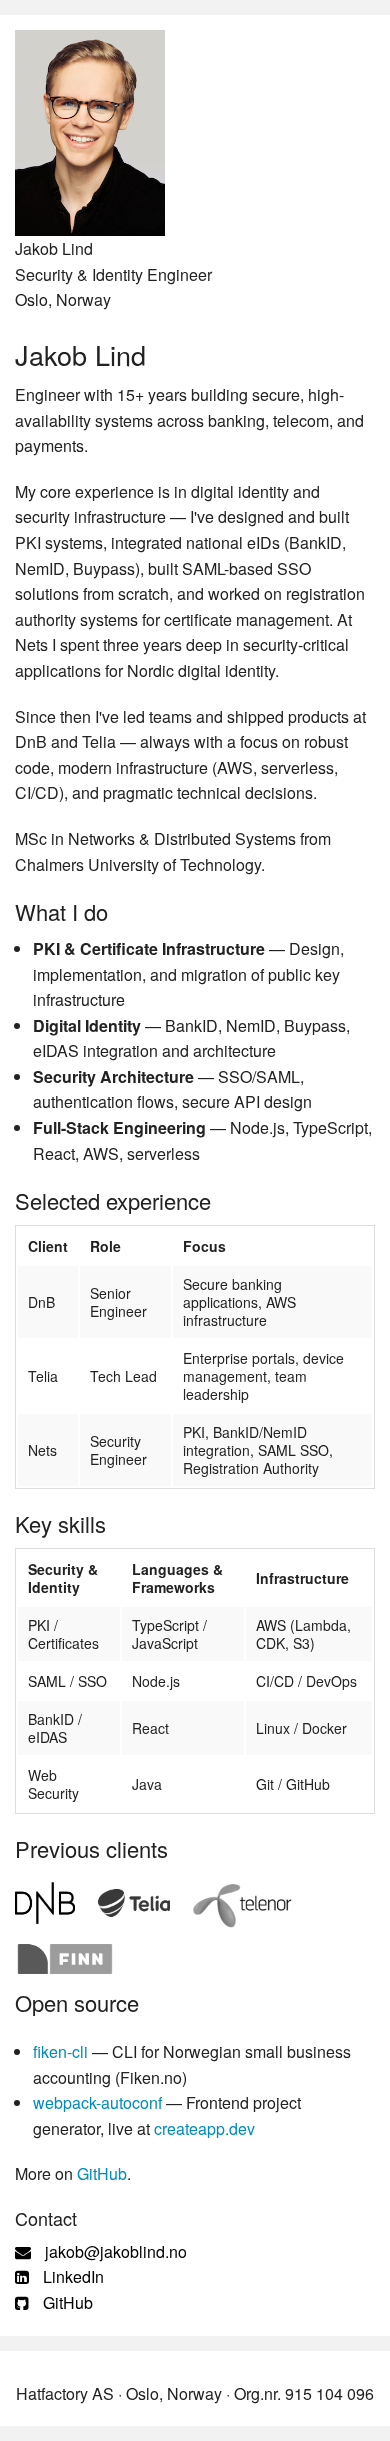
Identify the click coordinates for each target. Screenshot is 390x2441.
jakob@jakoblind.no (114, 2251)
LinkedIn (71, 2276)
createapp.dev (204, 2128)
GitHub (102, 2173)
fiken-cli (60, 2051)
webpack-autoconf (97, 2102)
